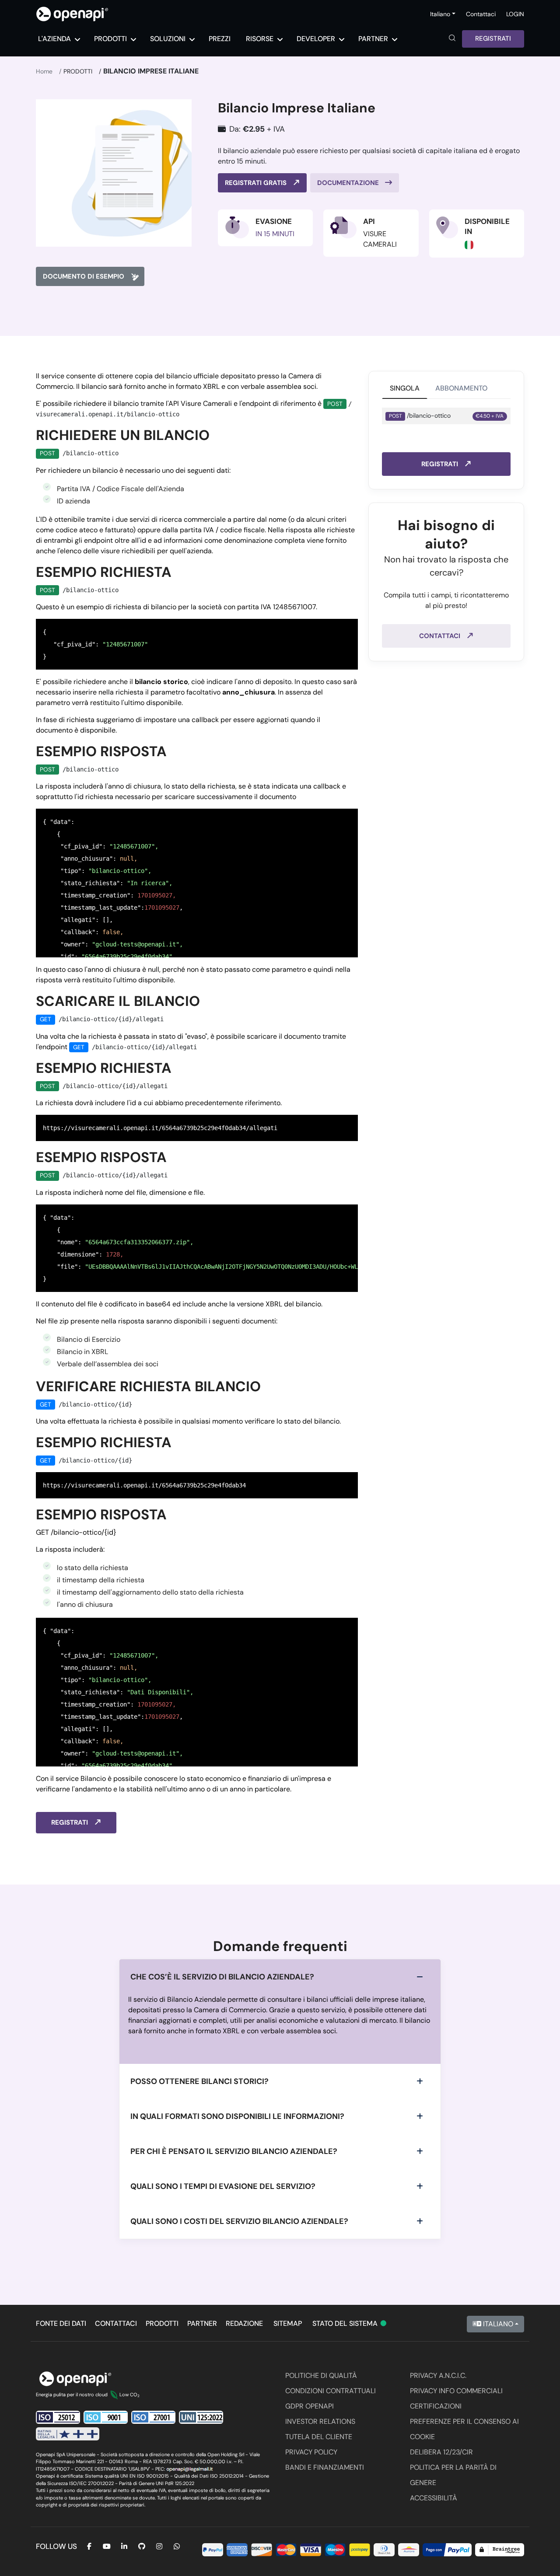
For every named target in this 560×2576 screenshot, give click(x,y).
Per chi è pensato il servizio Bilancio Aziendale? (234, 2151)
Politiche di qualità (321, 2375)
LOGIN (515, 14)
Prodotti (78, 71)
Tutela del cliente (319, 2437)
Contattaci (481, 14)
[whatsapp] (177, 2546)
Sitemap (288, 2323)
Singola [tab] (405, 388)
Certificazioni (436, 2406)
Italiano (497, 2324)
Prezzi (220, 39)
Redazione (244, 2323)
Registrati (493, 38)
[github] (142, 2546)
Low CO (129, 2394)
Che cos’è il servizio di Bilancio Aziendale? (222, 1977)
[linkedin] (124, 2546)
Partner (202, 2323)
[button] (452, 39)
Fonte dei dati (61, 2323)
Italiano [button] (440, 14)
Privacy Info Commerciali (456, 2391)
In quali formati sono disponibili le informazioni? (237, 2116)
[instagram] (159, 2546)
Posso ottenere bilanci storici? (199, 2081)
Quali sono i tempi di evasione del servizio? (223, 2186)
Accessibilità (434, 2498)
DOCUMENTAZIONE (349, 183)
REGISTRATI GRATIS (257, 183)
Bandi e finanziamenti (325, 2467)
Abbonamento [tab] (461, 388)
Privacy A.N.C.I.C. (438, 2375)
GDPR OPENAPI (310, 2406)
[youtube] (107, 2546)
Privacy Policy (311, 2452)
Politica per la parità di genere (453, 2475)
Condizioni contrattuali (331, 2391)
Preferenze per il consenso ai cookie (464, 2429)
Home (44, 71)
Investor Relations (320, 2421)
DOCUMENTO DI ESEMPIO (84, 276)
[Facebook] (89, 2546)
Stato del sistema (350, 2323)
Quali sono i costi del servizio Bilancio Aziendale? (239, 2221)
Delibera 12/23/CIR (441, 2452)
